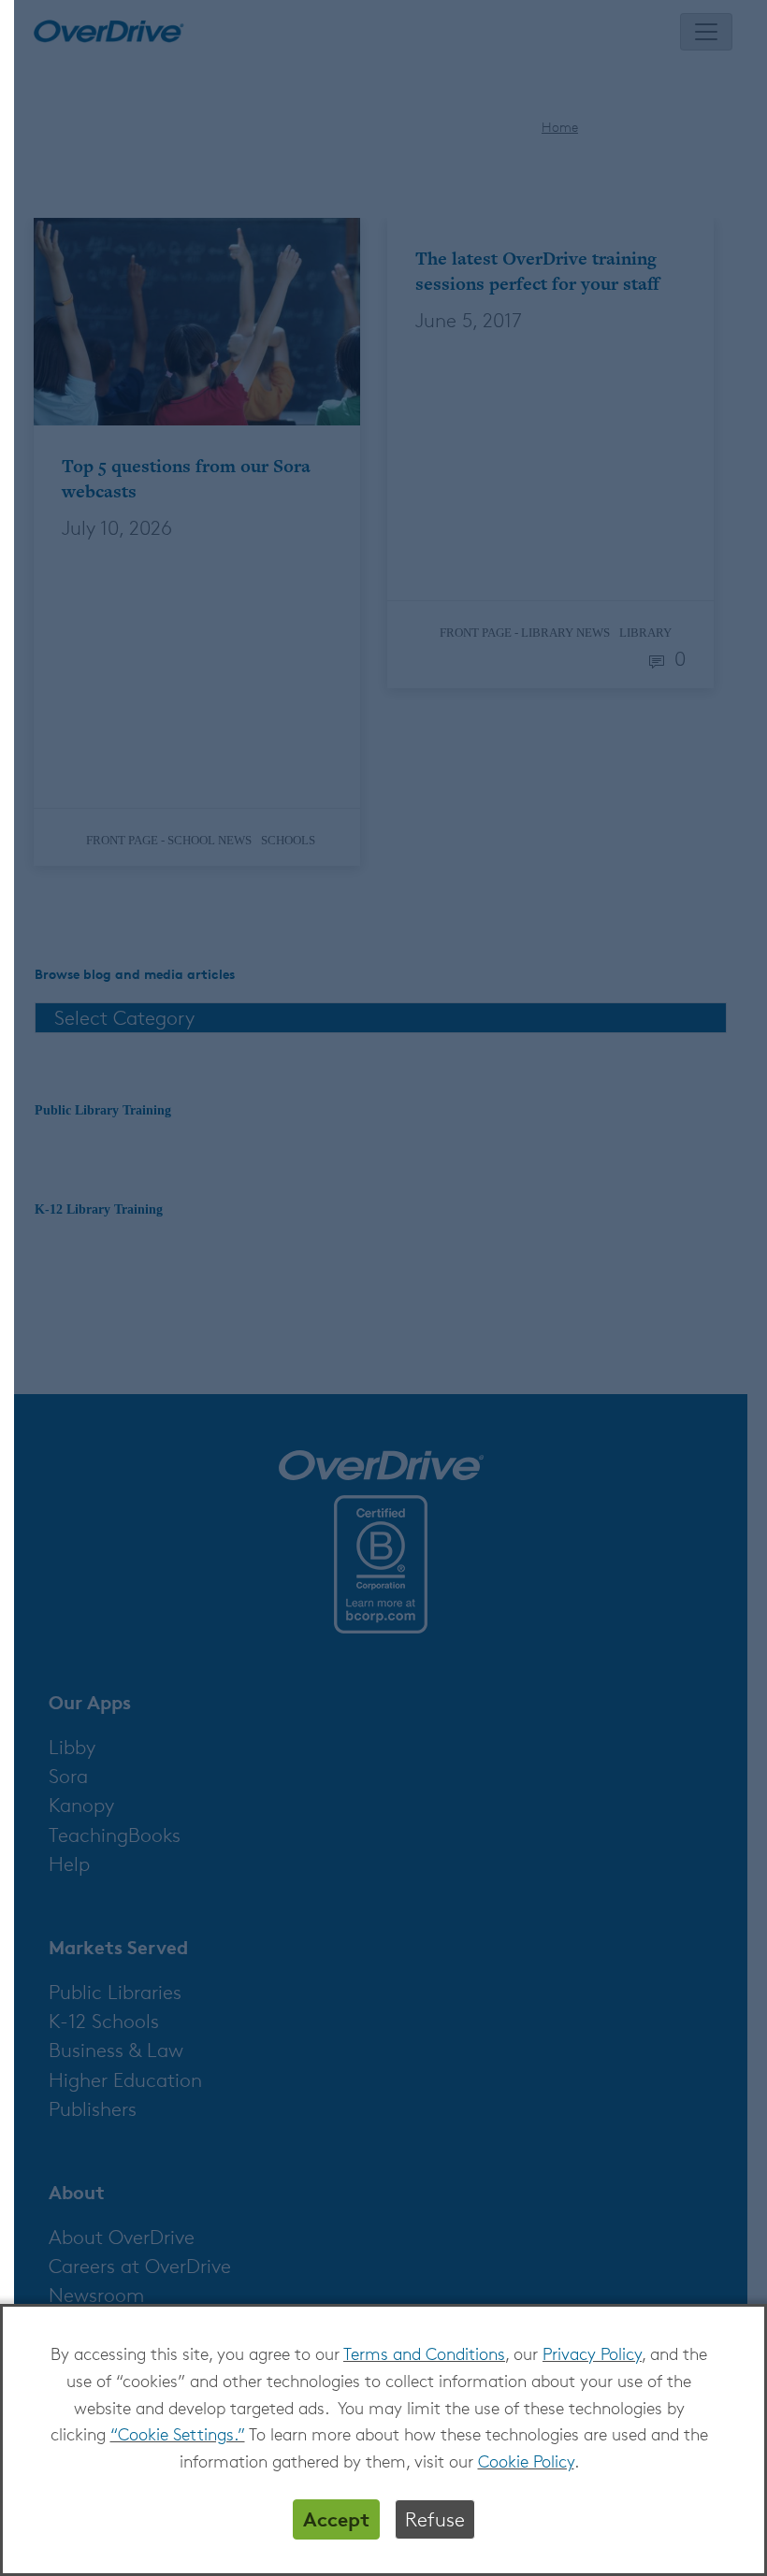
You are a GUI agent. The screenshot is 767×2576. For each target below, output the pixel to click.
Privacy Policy (592, 2353)
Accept (336, 2519)
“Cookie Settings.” (178, 2434)
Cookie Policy (526, 2461)
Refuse (435, 2519)
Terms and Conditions (424, 2353)
